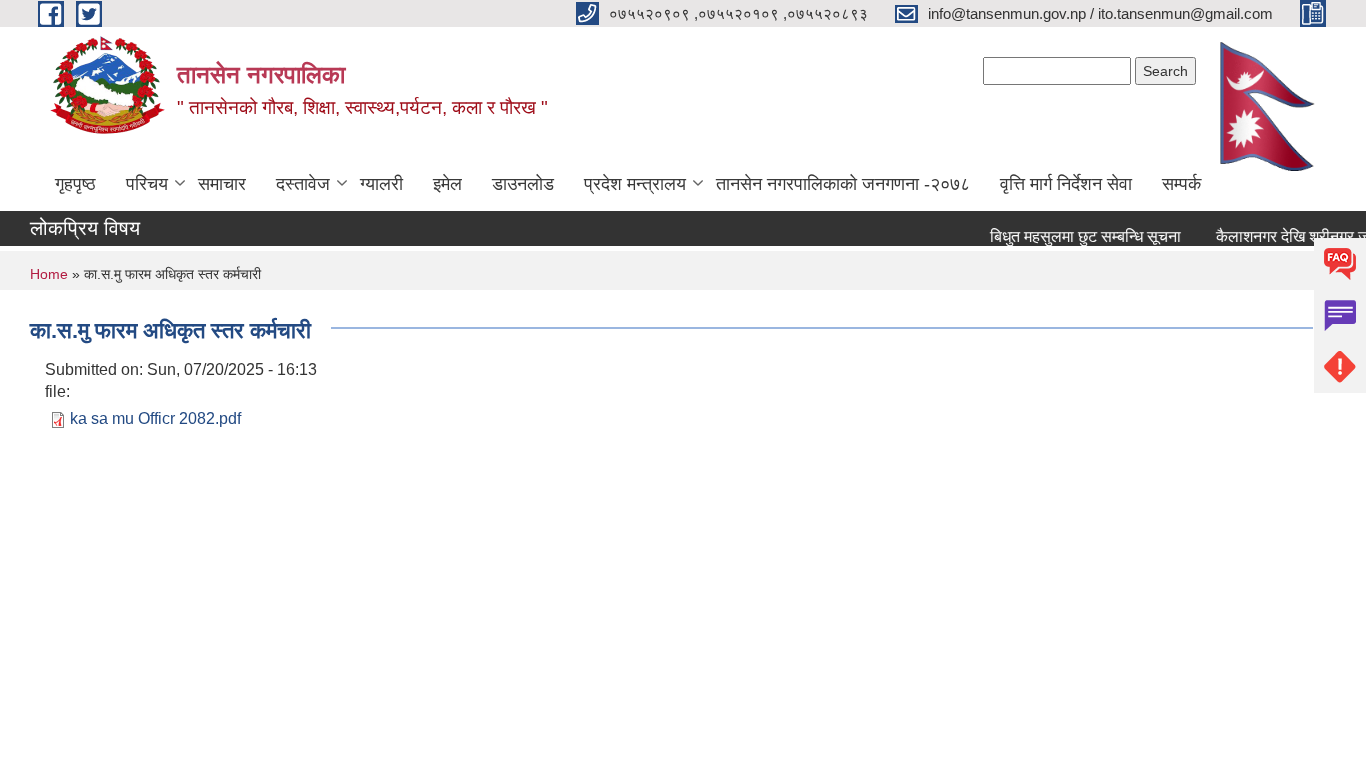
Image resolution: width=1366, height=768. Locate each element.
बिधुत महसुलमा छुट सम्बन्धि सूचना (1080, 236)
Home (49, 274)
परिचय (147, 184)
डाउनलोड (523, 184)
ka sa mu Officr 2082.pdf (155, 418)
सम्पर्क (1181, 184)
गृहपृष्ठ (75, 184)
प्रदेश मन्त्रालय (635, 184)
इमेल (447, 184)
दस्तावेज (303, 184)
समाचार (222, 184)
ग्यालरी (381, 184)
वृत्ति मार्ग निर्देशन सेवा (1066, 184)
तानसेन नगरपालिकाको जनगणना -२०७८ (843, 184)
